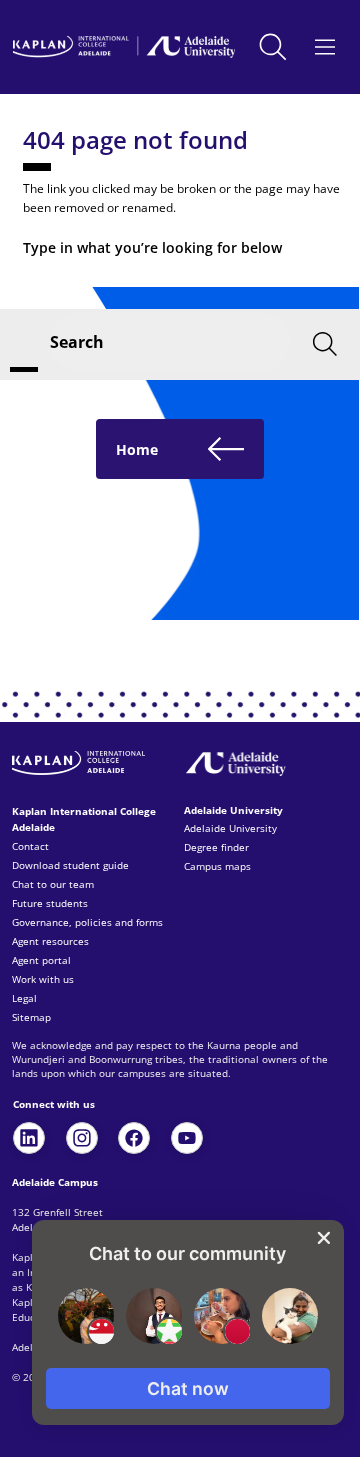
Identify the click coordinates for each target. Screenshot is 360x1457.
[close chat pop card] (324, 1238)
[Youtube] (187, 1138)
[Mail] (29, 1138)
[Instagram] (82, 1138)
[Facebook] (134, 1138)
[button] (188, 1388)
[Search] (273, 47)
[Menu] (326, 47)
